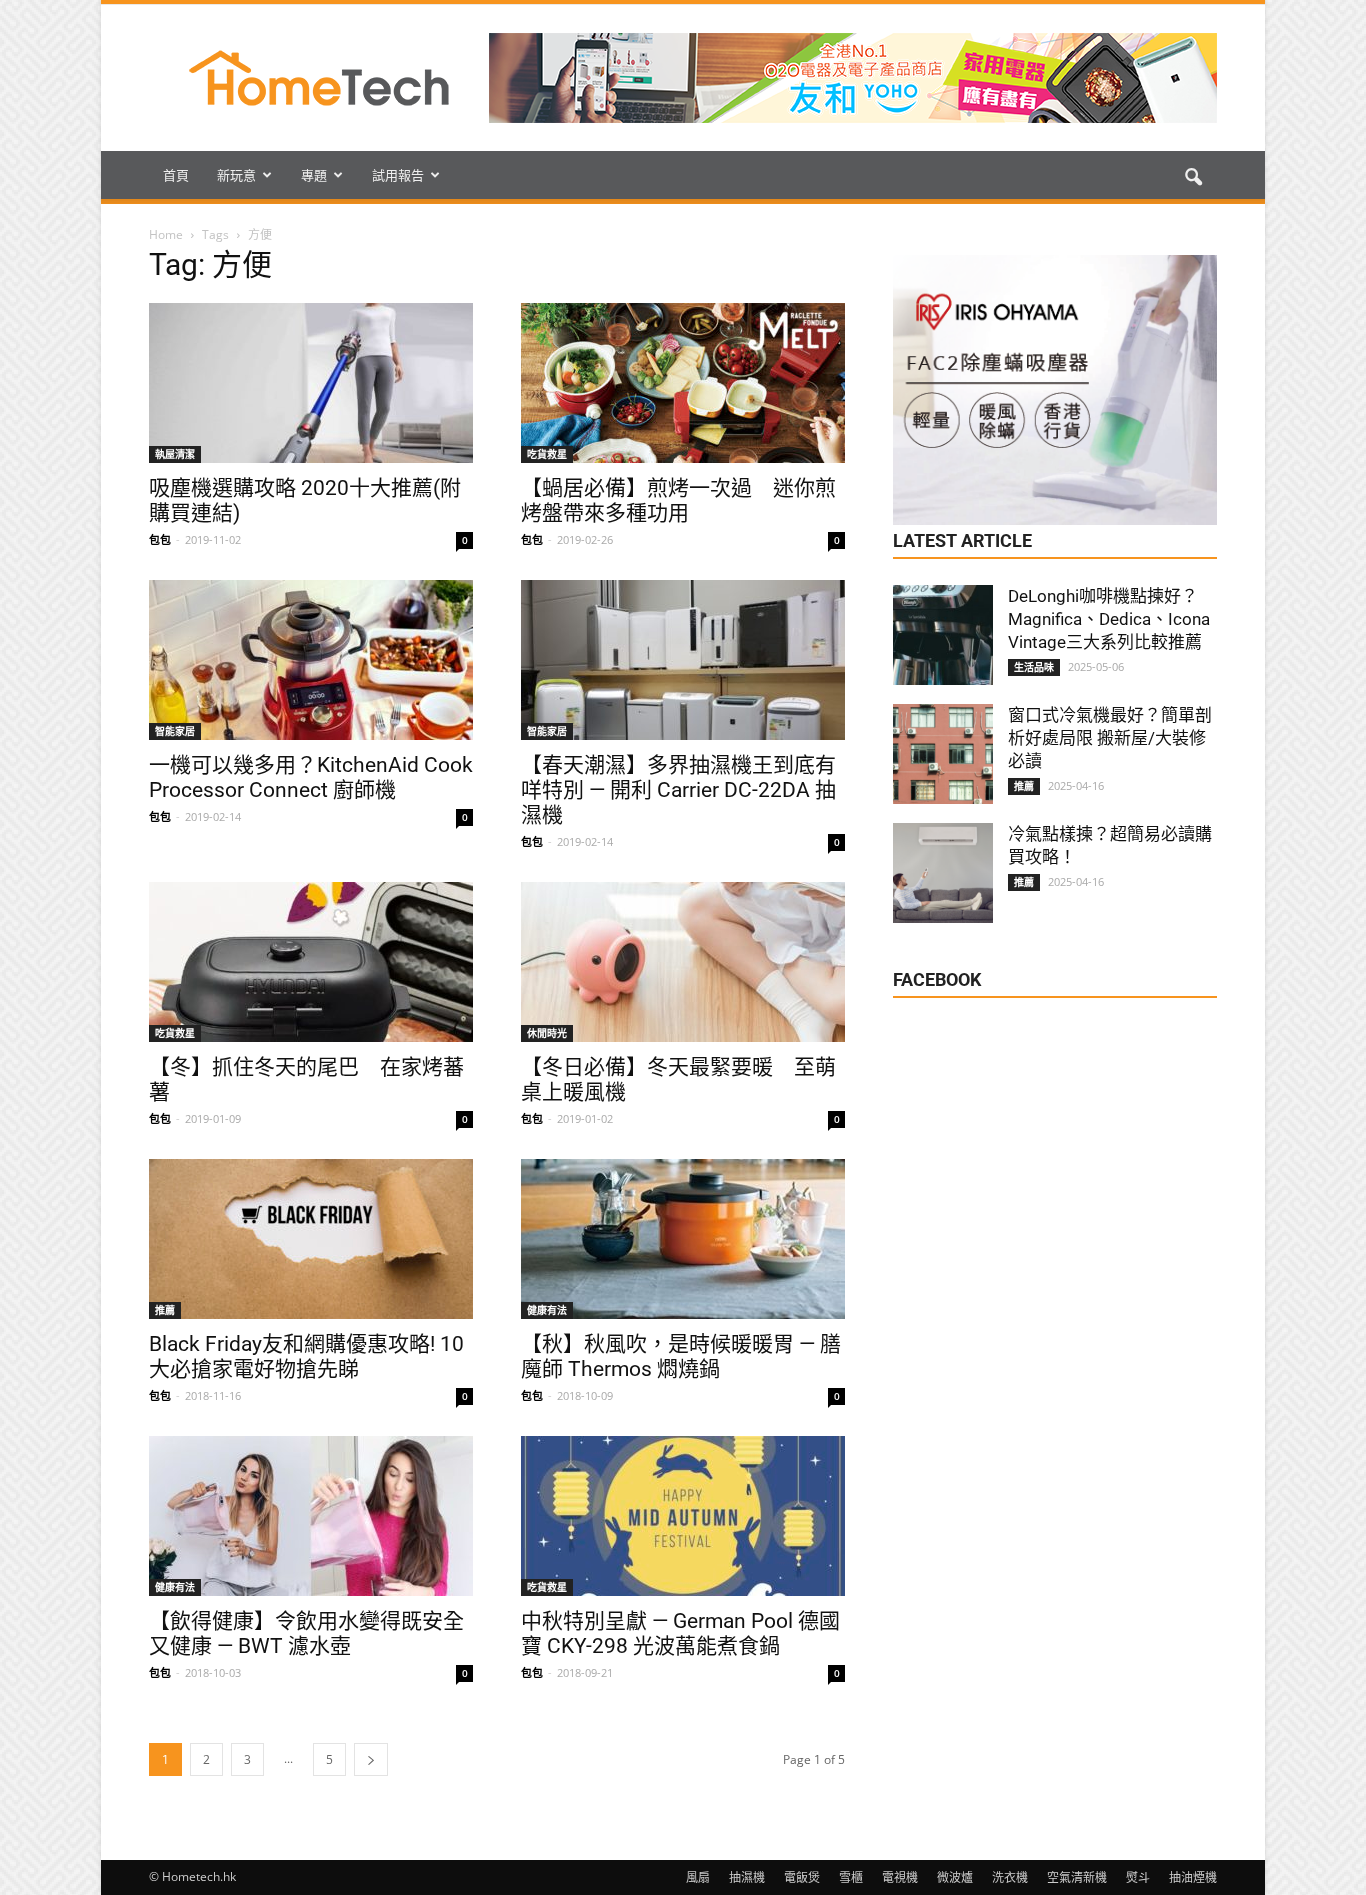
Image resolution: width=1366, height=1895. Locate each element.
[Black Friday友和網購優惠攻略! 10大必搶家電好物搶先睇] (311, 1239)
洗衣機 (1010, 1877)
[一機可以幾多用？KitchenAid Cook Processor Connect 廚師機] (311, 660)
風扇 (698, 1877)
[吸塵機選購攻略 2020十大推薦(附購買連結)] (311, 383)
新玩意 (236, 175)
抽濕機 (747, 1877)
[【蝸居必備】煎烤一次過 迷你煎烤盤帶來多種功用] (683, 383)
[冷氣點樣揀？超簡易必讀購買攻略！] (943, 873)
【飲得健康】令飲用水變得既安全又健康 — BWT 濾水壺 (306, 1633)
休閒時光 (547, 1033)
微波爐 (955, 1877)
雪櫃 (851, 1877)
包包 (160, 539)
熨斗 (1138, 1877)
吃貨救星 (547, 454)
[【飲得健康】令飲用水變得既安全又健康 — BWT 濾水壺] (311, 1516)
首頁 (176, 175)
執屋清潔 (175, 454)
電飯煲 (802, 1877)
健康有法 (547, 1310)
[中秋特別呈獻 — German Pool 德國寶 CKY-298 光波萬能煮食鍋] (683, 1516)
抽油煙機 (1193, 1877)
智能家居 (175, 731)
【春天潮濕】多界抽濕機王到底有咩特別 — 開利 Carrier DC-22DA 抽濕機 (678, 790)
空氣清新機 (1077, 1877)
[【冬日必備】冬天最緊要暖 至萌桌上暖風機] (683, 962)
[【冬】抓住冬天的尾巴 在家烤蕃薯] (311, 962)
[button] (1193, 178)
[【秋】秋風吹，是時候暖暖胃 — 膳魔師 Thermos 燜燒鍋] (683, 1239)
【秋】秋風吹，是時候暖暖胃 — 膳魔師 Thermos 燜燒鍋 (681, 1356)
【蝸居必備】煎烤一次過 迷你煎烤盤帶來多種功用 (678, 500)
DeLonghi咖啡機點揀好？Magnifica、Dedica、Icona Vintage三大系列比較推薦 (1109, 619)
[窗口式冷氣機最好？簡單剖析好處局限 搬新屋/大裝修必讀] (943, 754)
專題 (314, 175)
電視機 (900, 1877)
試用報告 (398, 175)
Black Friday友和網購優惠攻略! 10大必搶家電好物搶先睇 (306, 1356)
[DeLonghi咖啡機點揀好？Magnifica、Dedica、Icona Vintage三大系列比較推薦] (943, 635)
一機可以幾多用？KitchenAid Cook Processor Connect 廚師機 (311, 777)
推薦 (165, 1310)
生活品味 (1034, 667)
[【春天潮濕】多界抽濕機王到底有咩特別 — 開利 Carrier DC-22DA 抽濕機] (683, 660)
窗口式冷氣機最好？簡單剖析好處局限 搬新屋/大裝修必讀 (1110, 738)
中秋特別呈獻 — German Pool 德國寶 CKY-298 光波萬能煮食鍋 (680, 1633)
